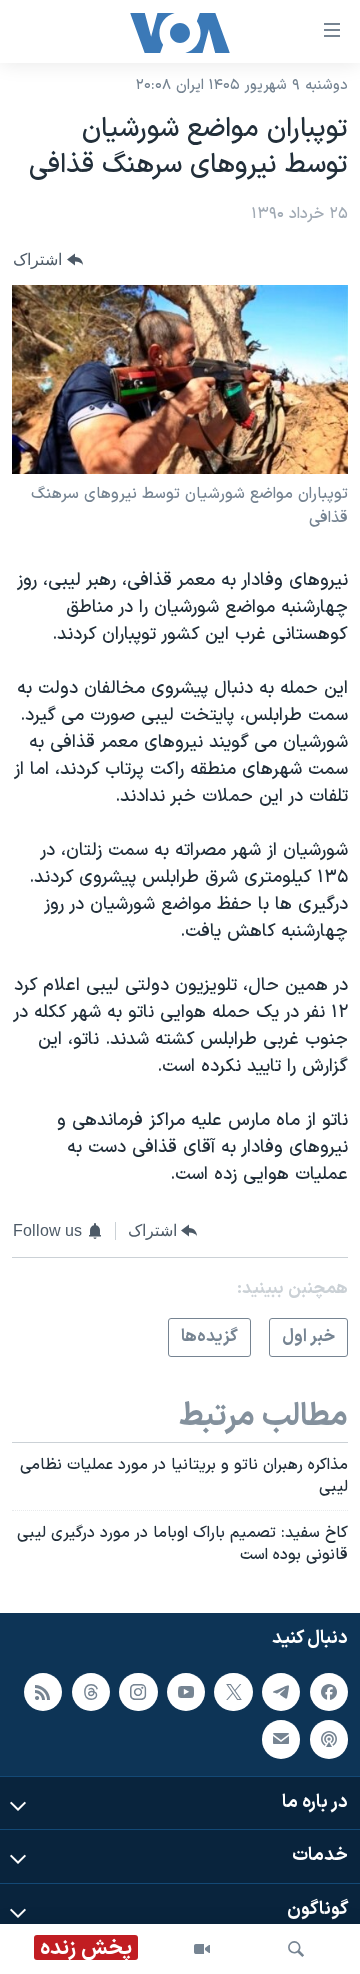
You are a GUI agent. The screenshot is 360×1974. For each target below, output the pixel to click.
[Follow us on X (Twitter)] (233, 1692)
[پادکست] (329, 1739)
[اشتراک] (281, 1739)
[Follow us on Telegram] (281, 1692)
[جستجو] (296, 1949)
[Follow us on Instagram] (138, 1692)
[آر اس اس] (43, 1692)
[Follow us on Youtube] (186, 1692)
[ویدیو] (202, 1949)
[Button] (48, 259)
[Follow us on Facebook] (329, 1692)
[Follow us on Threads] (91, 1692)
